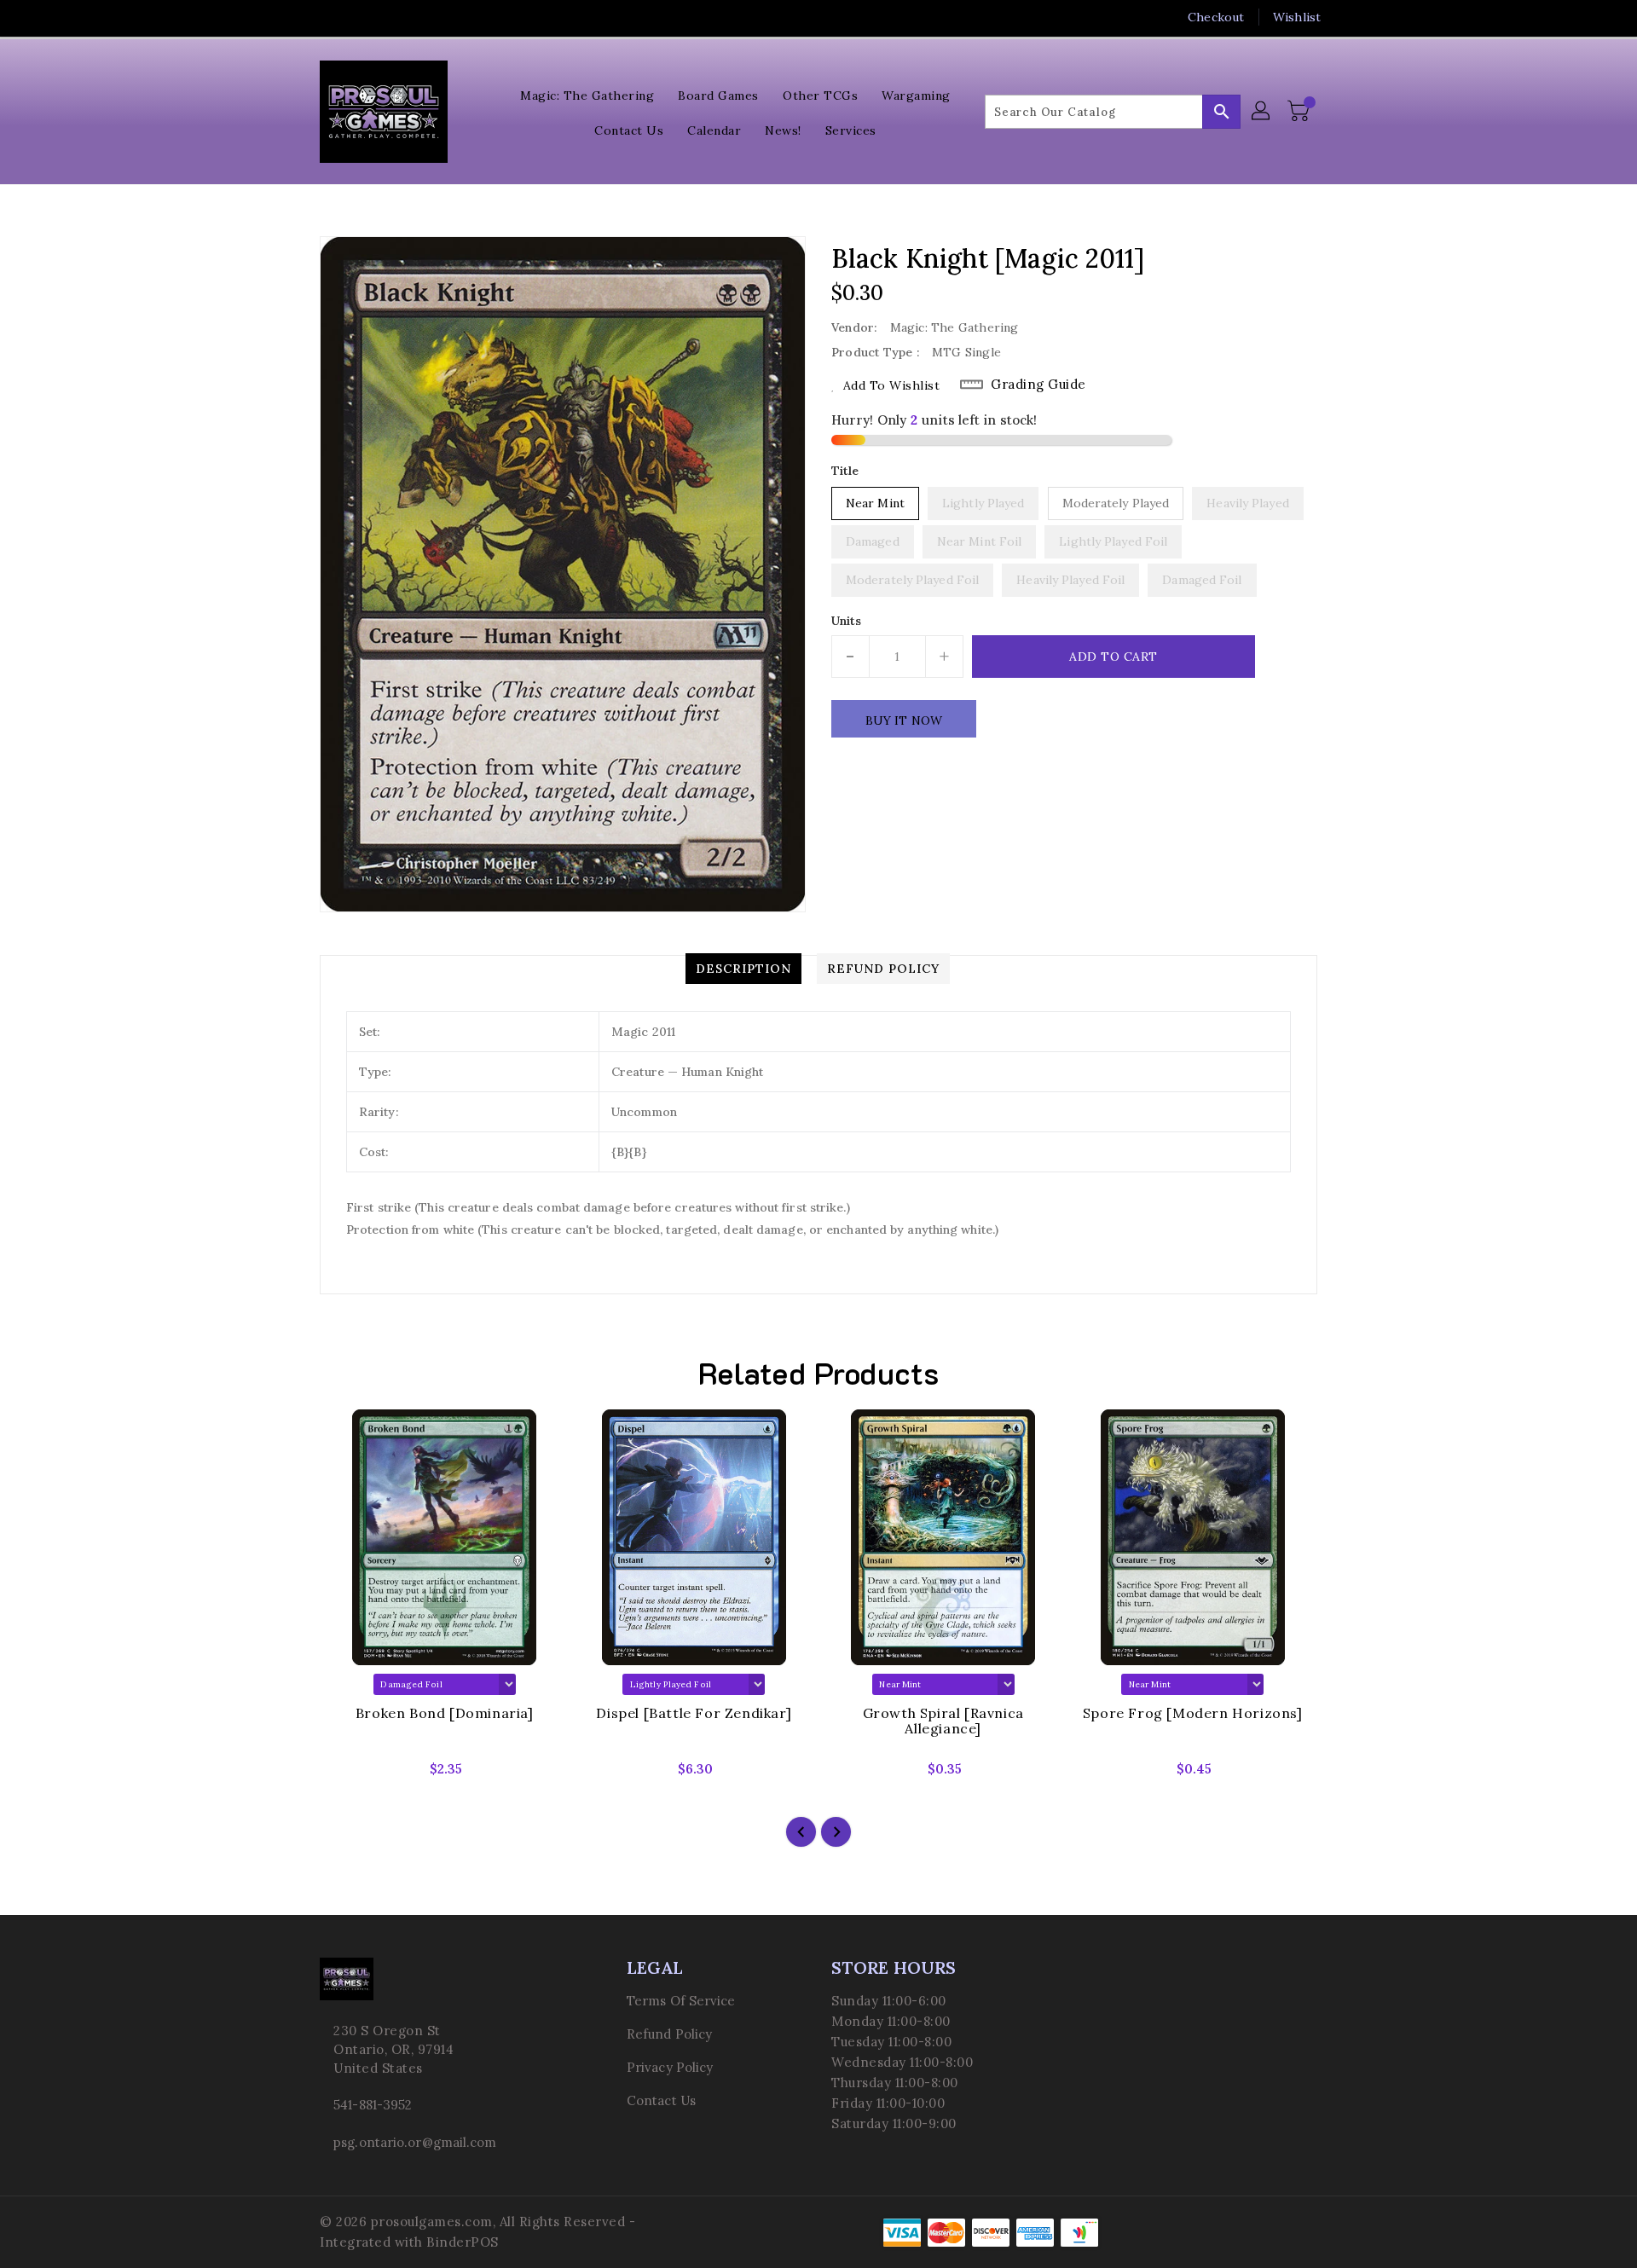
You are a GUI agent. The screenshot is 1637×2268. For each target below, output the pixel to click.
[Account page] (1262, 112)
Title (845, 471)
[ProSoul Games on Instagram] (361, 17)
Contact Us (661, 2100)
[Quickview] (347, 1774)
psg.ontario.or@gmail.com (415, 2142)
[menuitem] (587, 94)
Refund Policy (669, 2034)
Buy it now (904, 720)
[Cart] (1300, 112)
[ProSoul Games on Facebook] (296, 17)
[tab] (743, 969)
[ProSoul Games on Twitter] (328, 17)
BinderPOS (463, 2242)
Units (847, 621)
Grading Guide (1038, 384)
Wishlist (1297, 17)
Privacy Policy (670, 2067)
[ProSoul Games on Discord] (393, 17)
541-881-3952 (373, 2105)
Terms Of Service (681, 2001)
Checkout (1216, 17)
